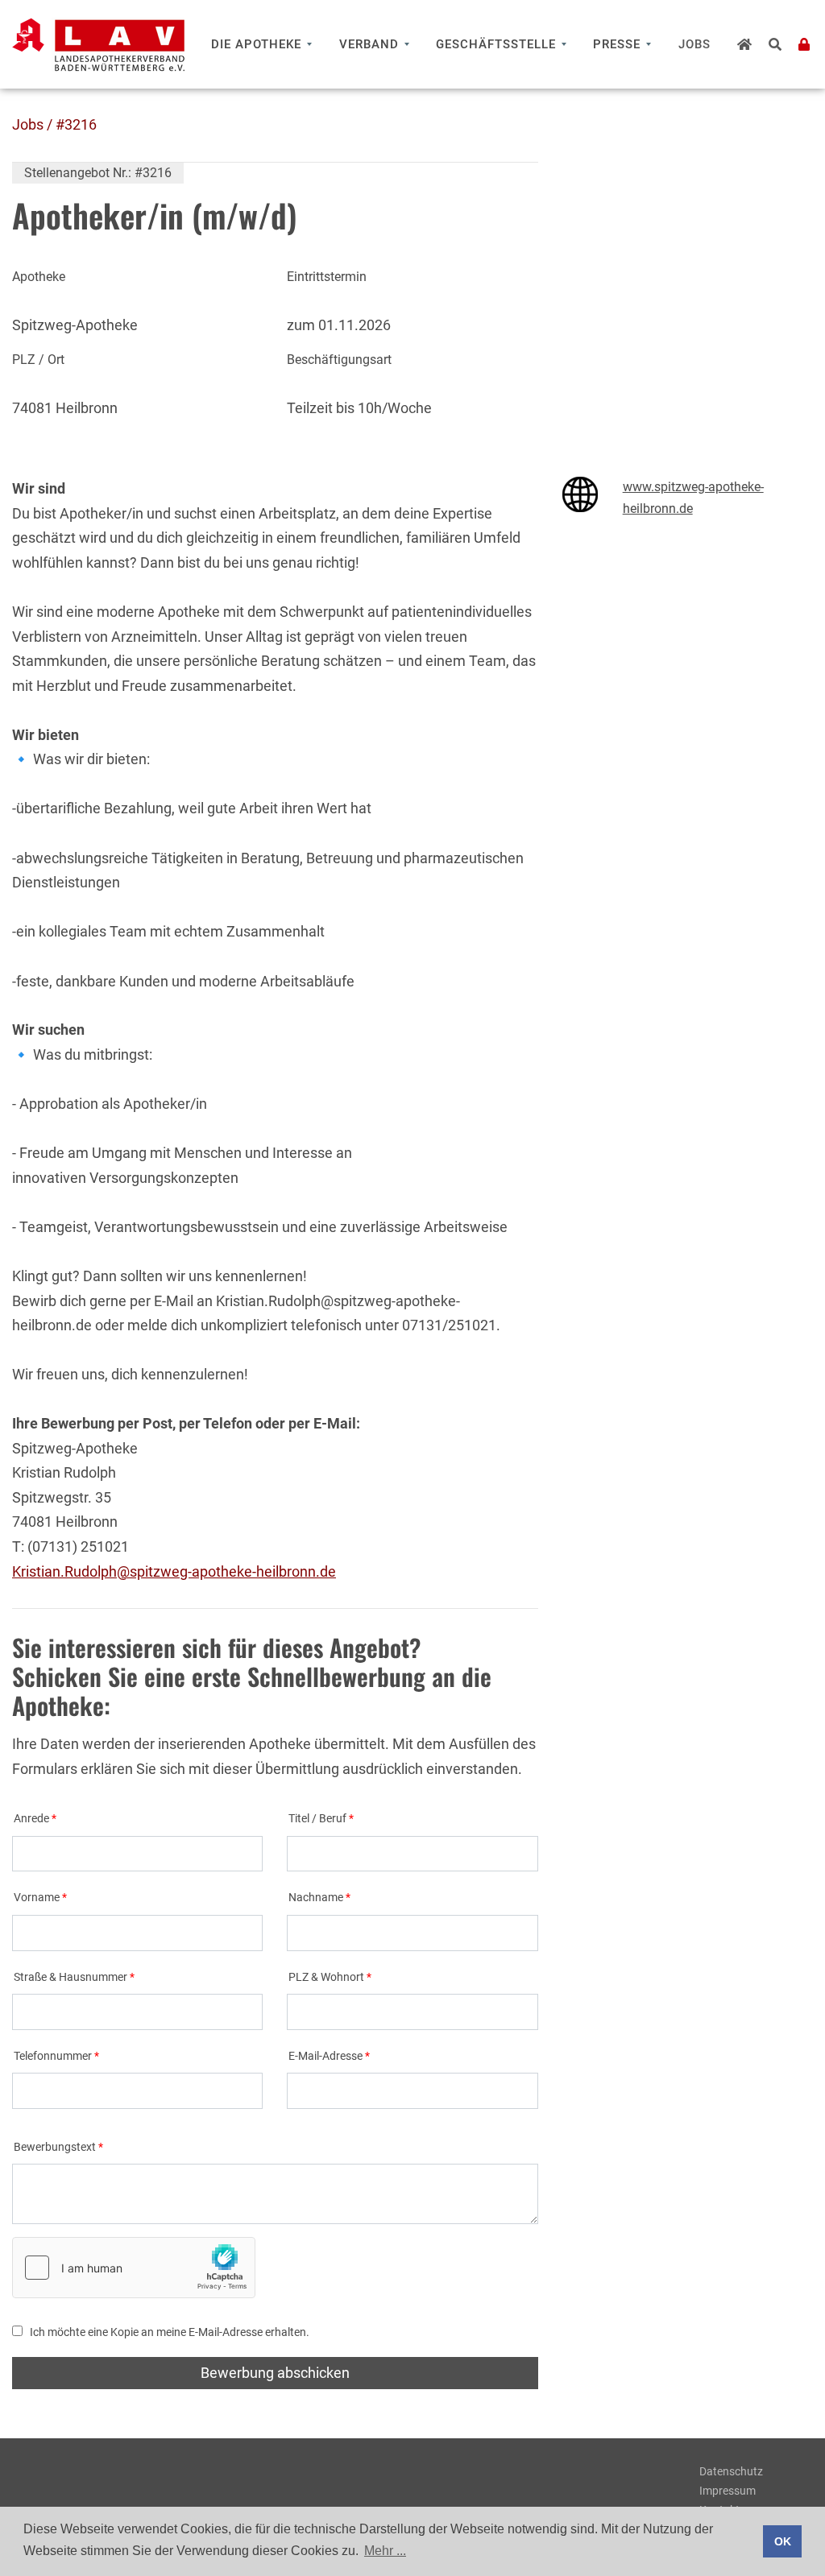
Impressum (728, 2491)
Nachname (316, 1898)
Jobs (694, 44)
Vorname (37, 1898)
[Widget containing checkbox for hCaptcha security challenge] (134, 2268)
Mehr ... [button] (385, 2551)
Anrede (31, 1819)
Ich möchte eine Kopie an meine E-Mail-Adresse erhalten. (170, 2332)
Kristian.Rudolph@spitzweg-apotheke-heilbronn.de (174, 1571)
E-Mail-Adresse (325, 2056)
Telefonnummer (53, 2056)
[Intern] (804, 44)
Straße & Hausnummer (70, 1977)
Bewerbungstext (55, 2147)
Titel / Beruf (317, 1819)
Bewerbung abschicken (275, 2373)
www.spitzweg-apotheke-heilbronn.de (693, 498)
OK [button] (783, 2541)
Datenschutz (731, 2471)
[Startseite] (745, 44)
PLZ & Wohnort (326, 1977)
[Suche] (775, 44)
